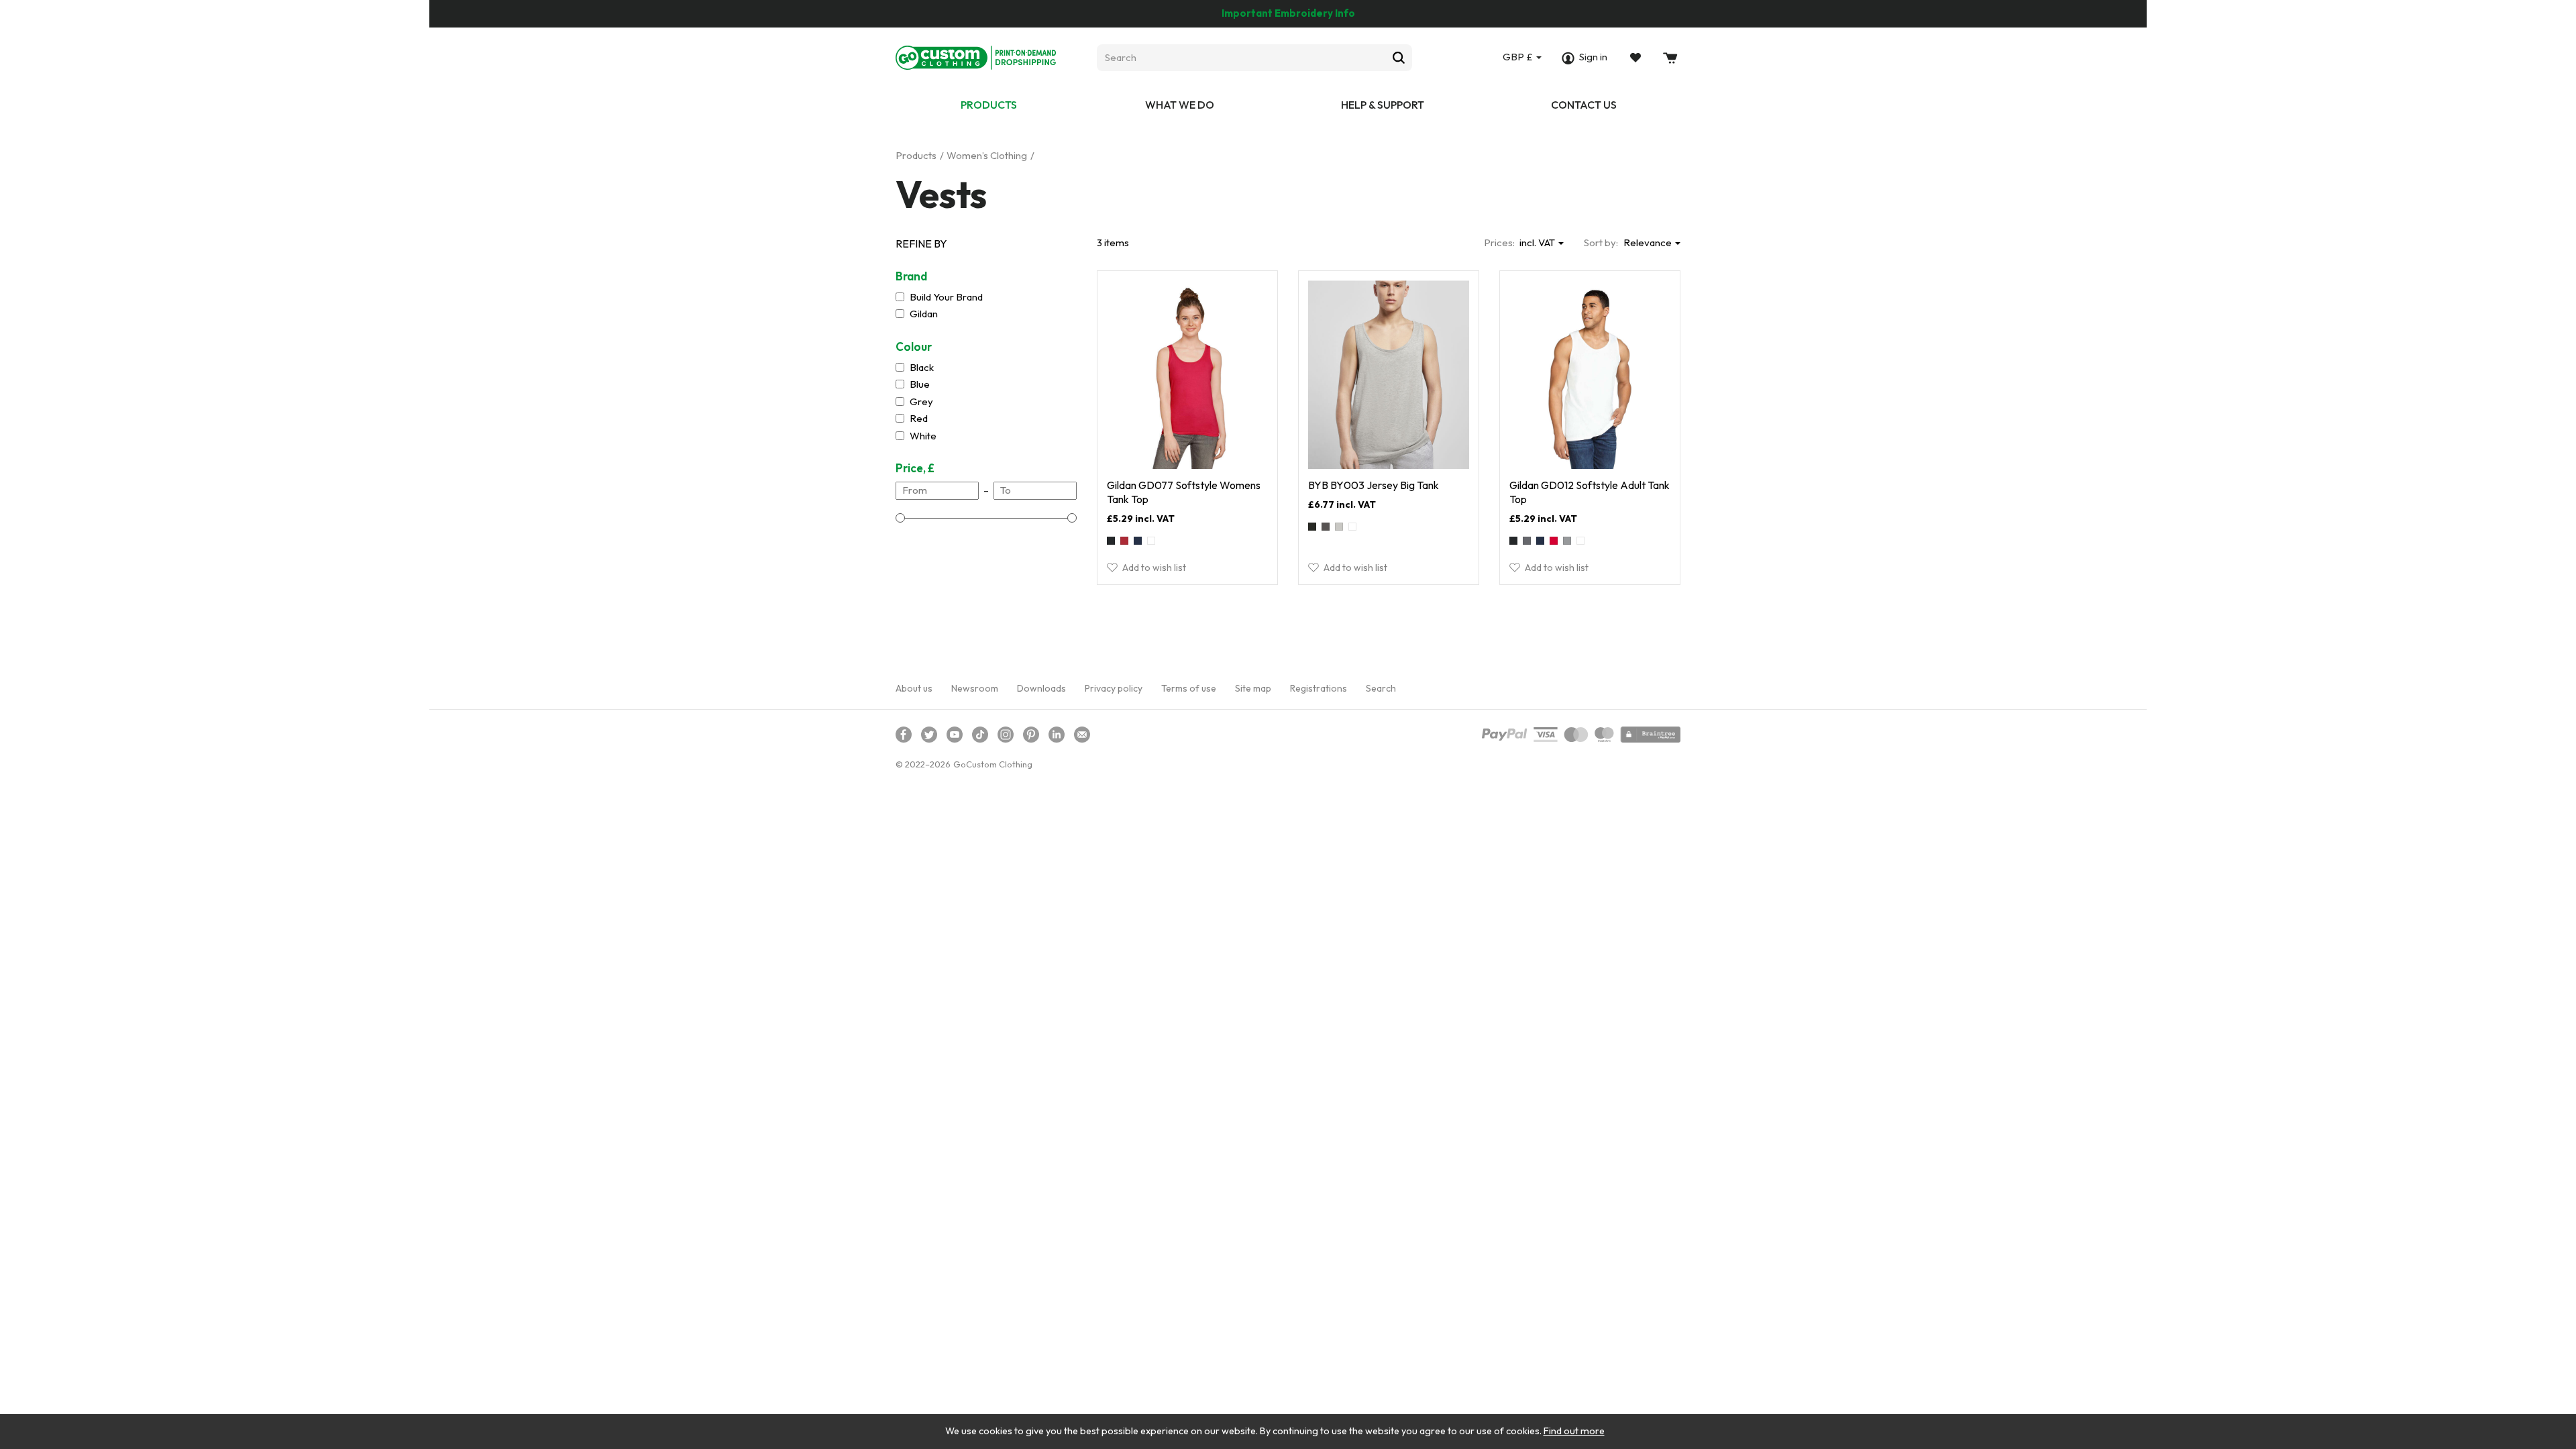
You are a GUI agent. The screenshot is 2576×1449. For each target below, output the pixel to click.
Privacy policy (1114, 688)
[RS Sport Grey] (1567, 541)
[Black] (1111, 541)
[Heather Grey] (1339, 527)
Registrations (1319, 688)
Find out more (1574, 1431)
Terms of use (1189, 688)
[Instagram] (1006, 735)
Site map (1253, 688)
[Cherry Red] (1124, 541)
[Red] (1554, 541)
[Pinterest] (1031, 735)
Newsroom (975, 688)
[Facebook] (904, 735)
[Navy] (1138, 541)
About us (914, 688)
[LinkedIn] (1057, 735)
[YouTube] (955, 735)
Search (1381, 688)
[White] (1151, 541)
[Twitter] (929, 735)
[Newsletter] (1082, 735)
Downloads (1041, 688)
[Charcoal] (1326, 527)
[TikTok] (980, 735)
